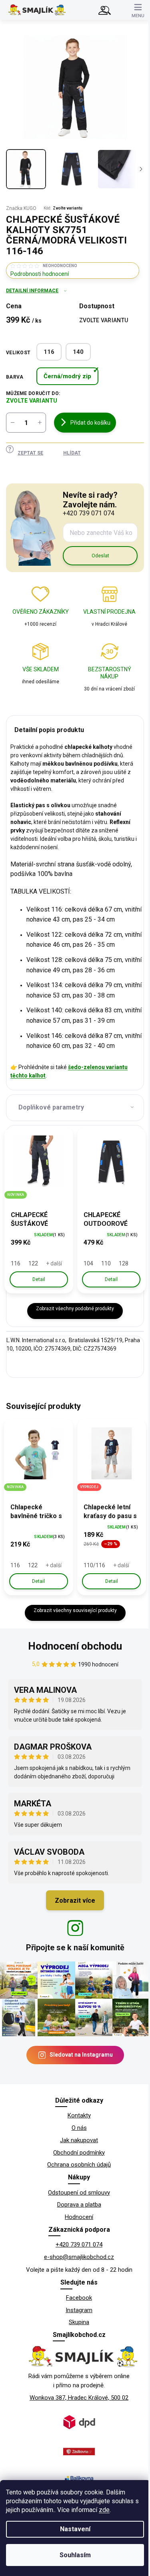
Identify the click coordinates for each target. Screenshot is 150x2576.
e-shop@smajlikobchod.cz (79, 2257)
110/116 (94, 1565)
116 (49, 352)
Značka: (21, 208)
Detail (39, 1279)
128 (124, 1263)
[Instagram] (75, 1928)
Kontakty (79, 2115)
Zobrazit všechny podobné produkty (75, 1309)
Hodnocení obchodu (75, 1646)
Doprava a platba (79, 2205)
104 (88, 1263)
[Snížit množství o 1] (12, 423)
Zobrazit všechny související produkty (75, 1610)
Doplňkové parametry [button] (51, 1107)
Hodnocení (79, 2217)
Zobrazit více (75, 1901)
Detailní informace (32, 291)
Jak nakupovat (79, 2140)
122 (33, 1263)
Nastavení (75, 2529)
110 (106, 1263)
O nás (79, 2128)
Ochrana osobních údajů (79, 2165)
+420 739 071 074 (79, 2245)
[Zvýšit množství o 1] (40, 423)
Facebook (79, 2298)
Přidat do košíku (90, 423)
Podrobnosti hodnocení (40, 274)
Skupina (79, 2322)
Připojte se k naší (75, 1947)
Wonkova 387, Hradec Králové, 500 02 (79, 2398)
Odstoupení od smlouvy (79, 2193)
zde (104, 2510)
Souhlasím (75, 2555)
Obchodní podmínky (79, 2153)
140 (78, 352)
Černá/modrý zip (67, 376)
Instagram (79, 2310)
